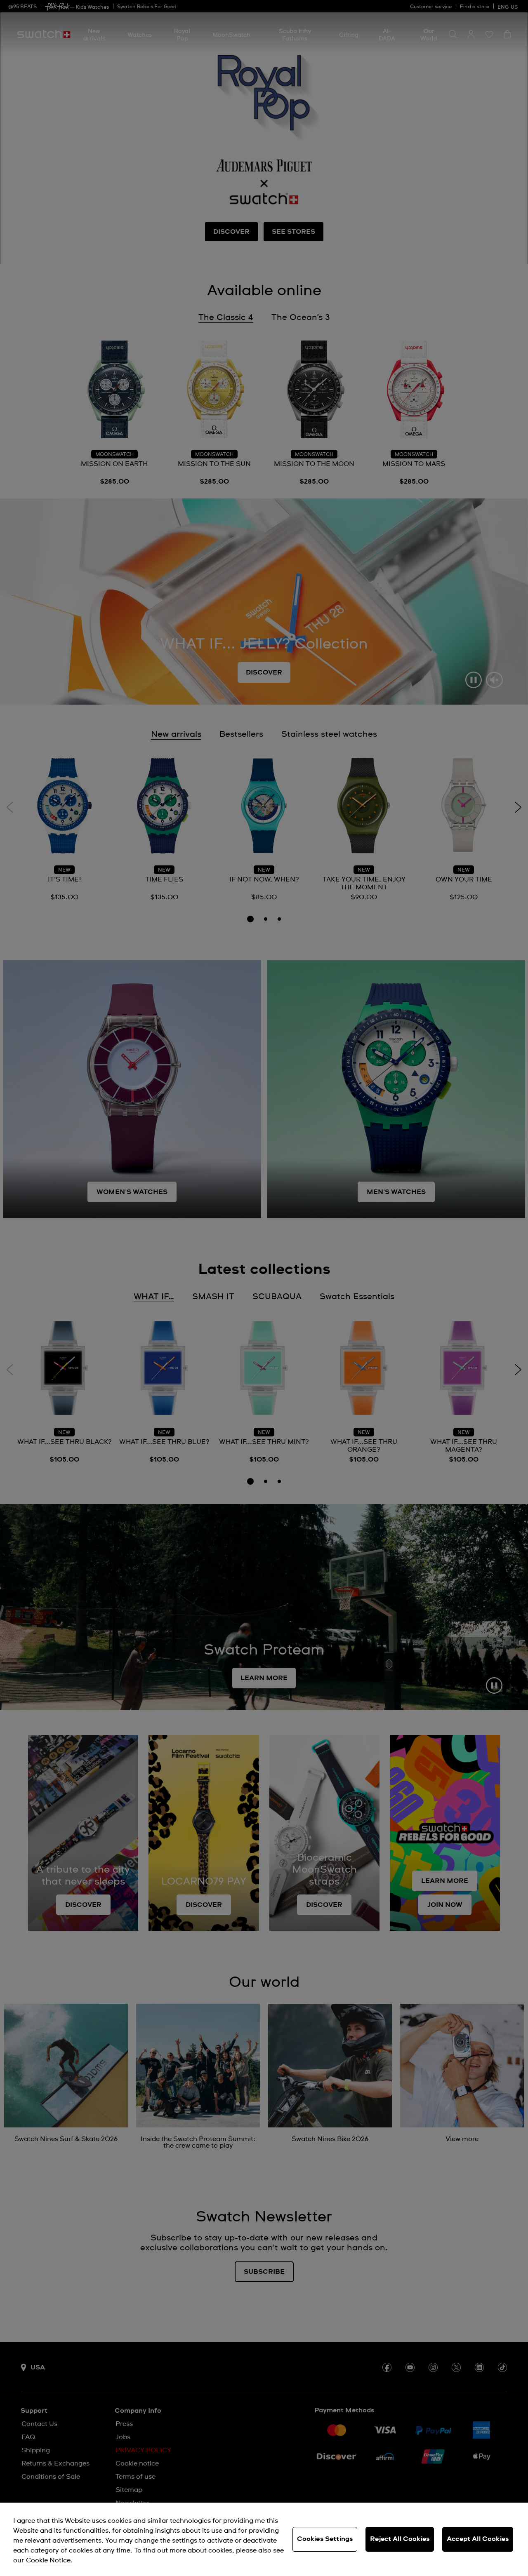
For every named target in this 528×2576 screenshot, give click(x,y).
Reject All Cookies (400, 2539)
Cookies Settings (325, 2539)
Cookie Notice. (49, 2560)
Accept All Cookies (478, 2539)
